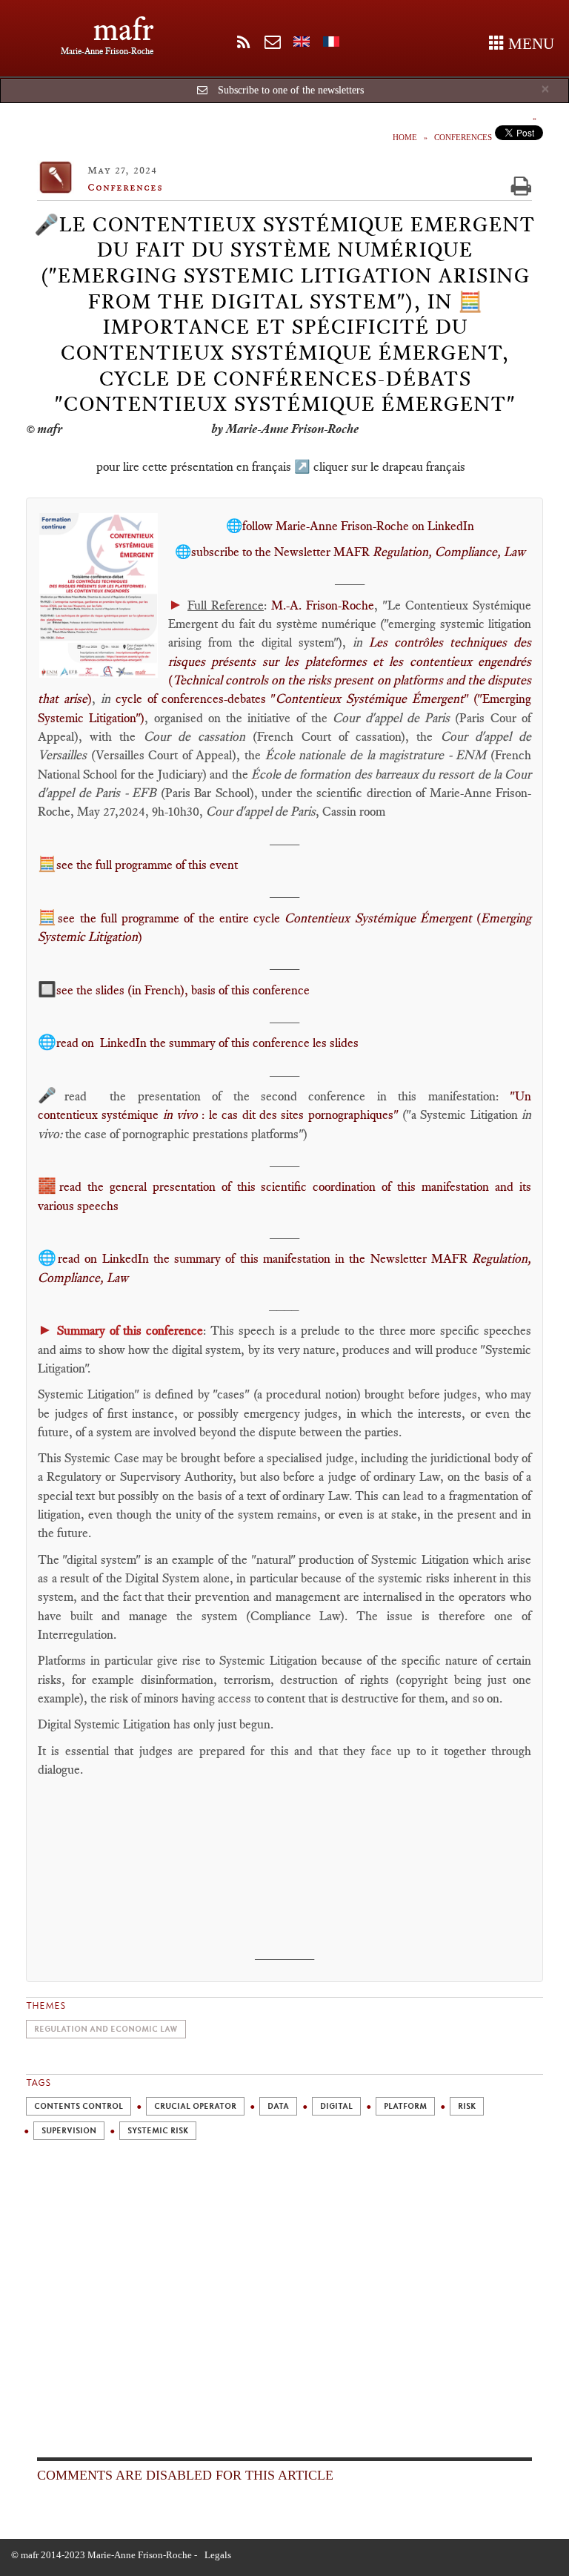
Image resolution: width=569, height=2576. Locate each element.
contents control (79, 2106)
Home (405, 137)
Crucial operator (195, 2106)
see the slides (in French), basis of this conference (183, 990)
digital (336, 2106)
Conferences (463, 137)
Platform (405, 2106)
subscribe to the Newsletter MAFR (358, 552)
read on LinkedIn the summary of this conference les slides (207, 1043)
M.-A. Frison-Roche (323, 605)
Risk (467, 2106)
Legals (218, 2555)
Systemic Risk (158, 2131)
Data (278, 2106)
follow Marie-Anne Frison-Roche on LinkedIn (358, 526)
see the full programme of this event (147, 865)
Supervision (69, 2131)
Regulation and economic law (106, 2029)
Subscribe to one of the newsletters (291, 90)
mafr (123, 29)
